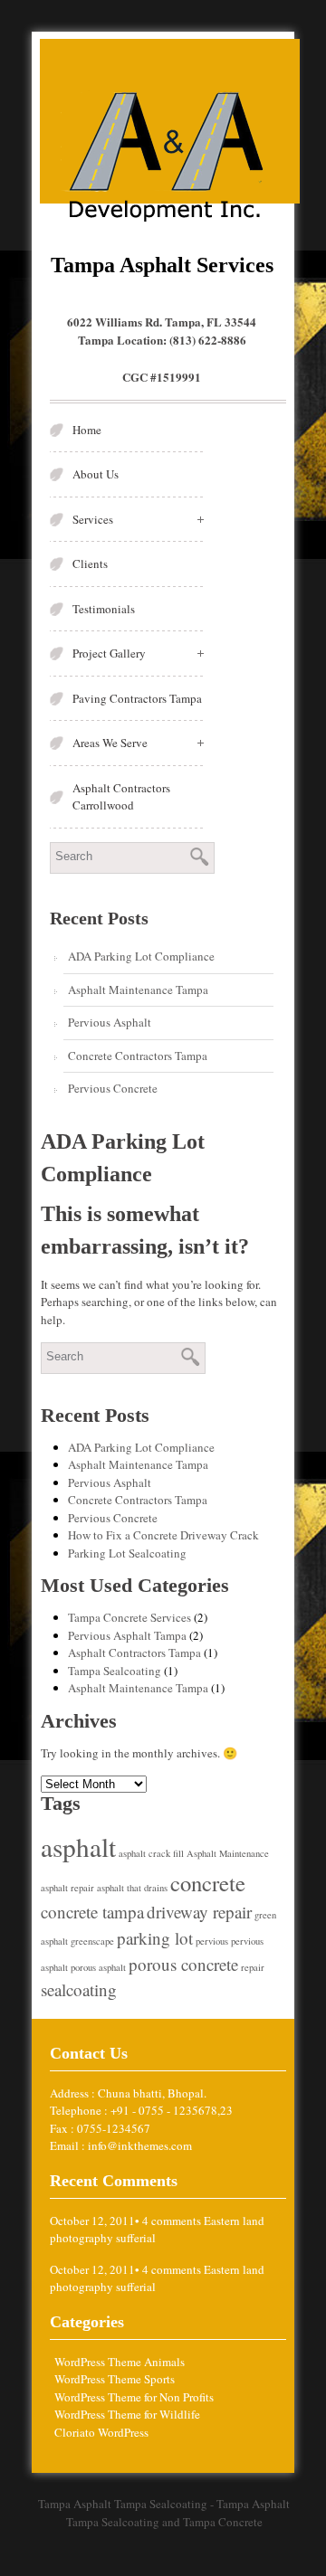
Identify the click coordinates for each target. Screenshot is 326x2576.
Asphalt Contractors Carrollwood (121, 797)
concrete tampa (92, 1912)
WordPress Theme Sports (115, 2379)
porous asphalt (98, 1967)
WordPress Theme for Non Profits (134, 2397)
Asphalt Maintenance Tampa (138, 990)
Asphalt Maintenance (228, 1853)
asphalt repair (67, 1888)
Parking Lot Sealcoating (127, 1553)
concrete (208, 1883)
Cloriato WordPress (101, 2432)
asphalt (78, 1847)
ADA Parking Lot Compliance (141, 956)
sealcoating (79, 1989)
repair (253, 1967)
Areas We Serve (110, 743)
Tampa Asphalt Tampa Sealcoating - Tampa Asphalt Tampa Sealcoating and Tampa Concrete (164, 2513)
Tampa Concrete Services (129, 1617)
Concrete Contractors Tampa (138, 1056)
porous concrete (183, 1964)
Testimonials (104, 609)
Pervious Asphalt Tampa (127, 1635)
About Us (96, 474)
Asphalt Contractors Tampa (134, 1653)
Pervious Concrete (113, 1088)
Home (87, 430)
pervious (212, 1941)
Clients (90, 563)
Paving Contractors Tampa (137, 698)
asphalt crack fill (151, 1853)
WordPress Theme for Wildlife (127, 2414)
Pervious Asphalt (110, 1022)
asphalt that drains (132, 1888)
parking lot (155, 1938)
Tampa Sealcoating (115, 1671)
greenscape (92, 1941)
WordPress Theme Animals (120, 2362)
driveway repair (199, 1912)
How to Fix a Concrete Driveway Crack (163, 1535)
